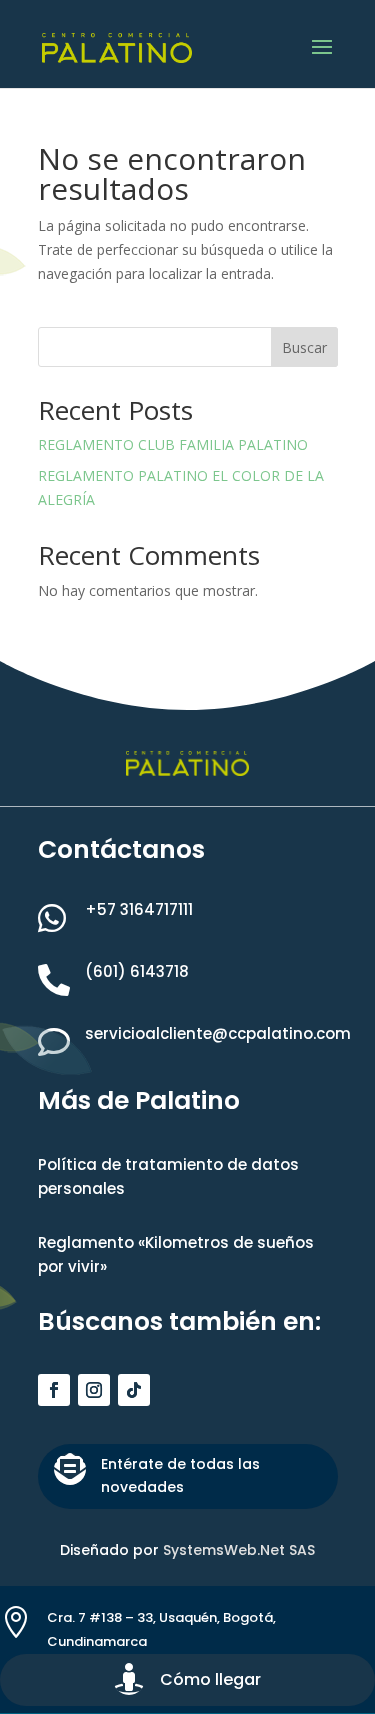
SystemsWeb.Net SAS (239, 1550)
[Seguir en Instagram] (94, 1390)
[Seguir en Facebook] (54, 1390)
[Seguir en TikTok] (134, 1390)
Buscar (304, 347)
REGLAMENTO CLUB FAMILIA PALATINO (175, 444)
